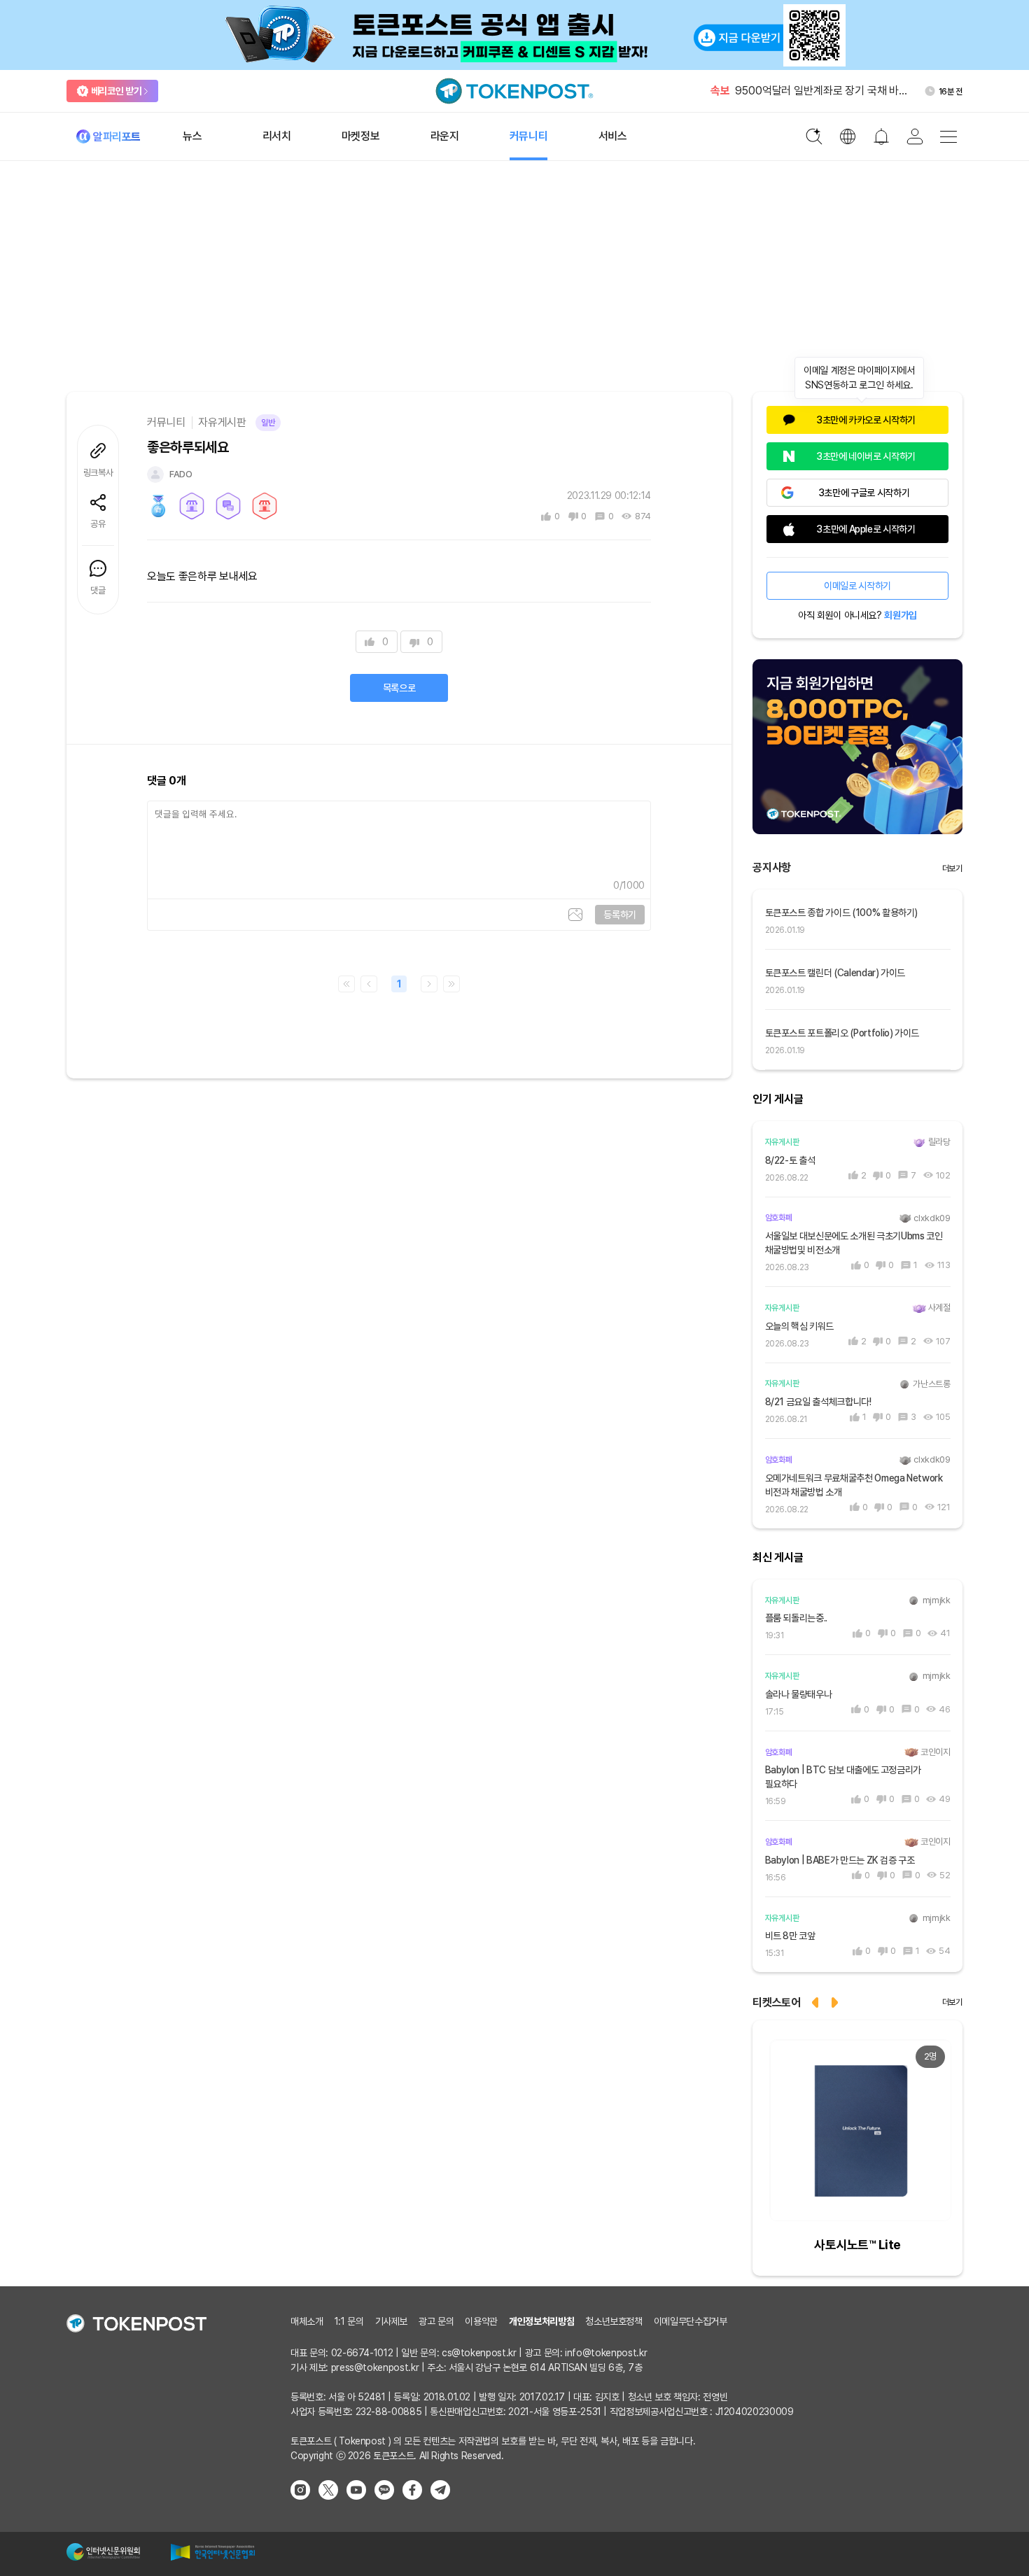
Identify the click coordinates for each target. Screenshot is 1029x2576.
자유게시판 (222, 422)
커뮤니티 (166, 422)
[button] (836, 2001)
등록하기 (620, 915)
